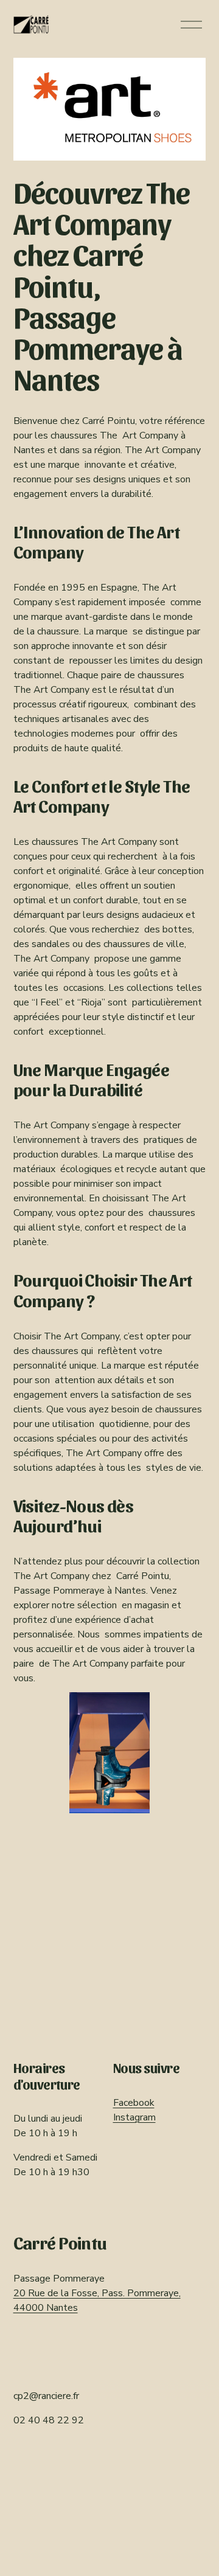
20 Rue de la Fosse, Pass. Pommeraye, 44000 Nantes (97, 2300)
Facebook (134, 2103)
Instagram (134, 2117)
